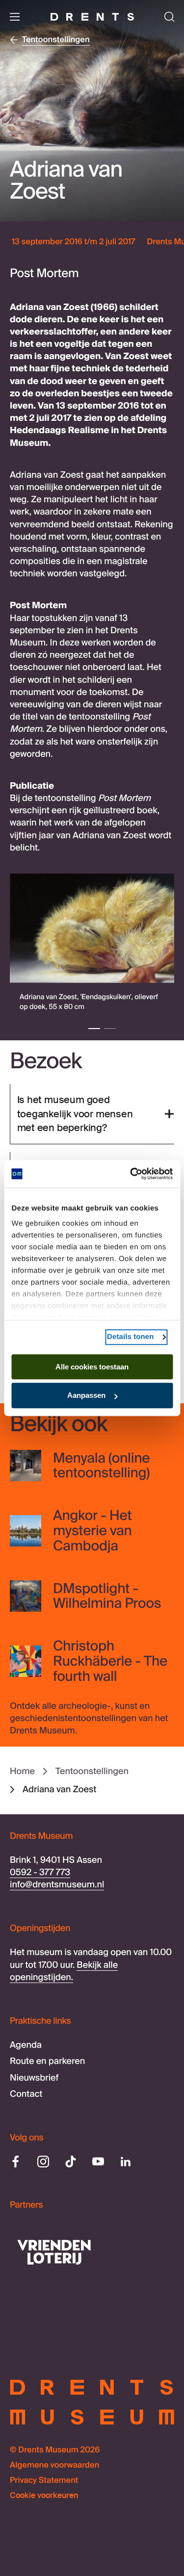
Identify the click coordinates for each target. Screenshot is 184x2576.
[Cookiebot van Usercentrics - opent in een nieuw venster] (131, 1174)
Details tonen (130, 1337)
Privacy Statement (44, 2481)
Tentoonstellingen (92, 1771)
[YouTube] (98, 2162)
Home (22, 1771)
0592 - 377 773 (40, 1872)
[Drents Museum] (92, 17)
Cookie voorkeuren (44, 2496)
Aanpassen (86, 1396)
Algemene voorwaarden (54, 2465)
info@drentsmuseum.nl (57, 1884)
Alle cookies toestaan (92, 1367)
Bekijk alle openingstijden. (64, 1971)
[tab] (94, 1029)
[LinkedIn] (126, 2162)
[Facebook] (16, 2162)
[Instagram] (43, 2162)
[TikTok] (71, 2162)
